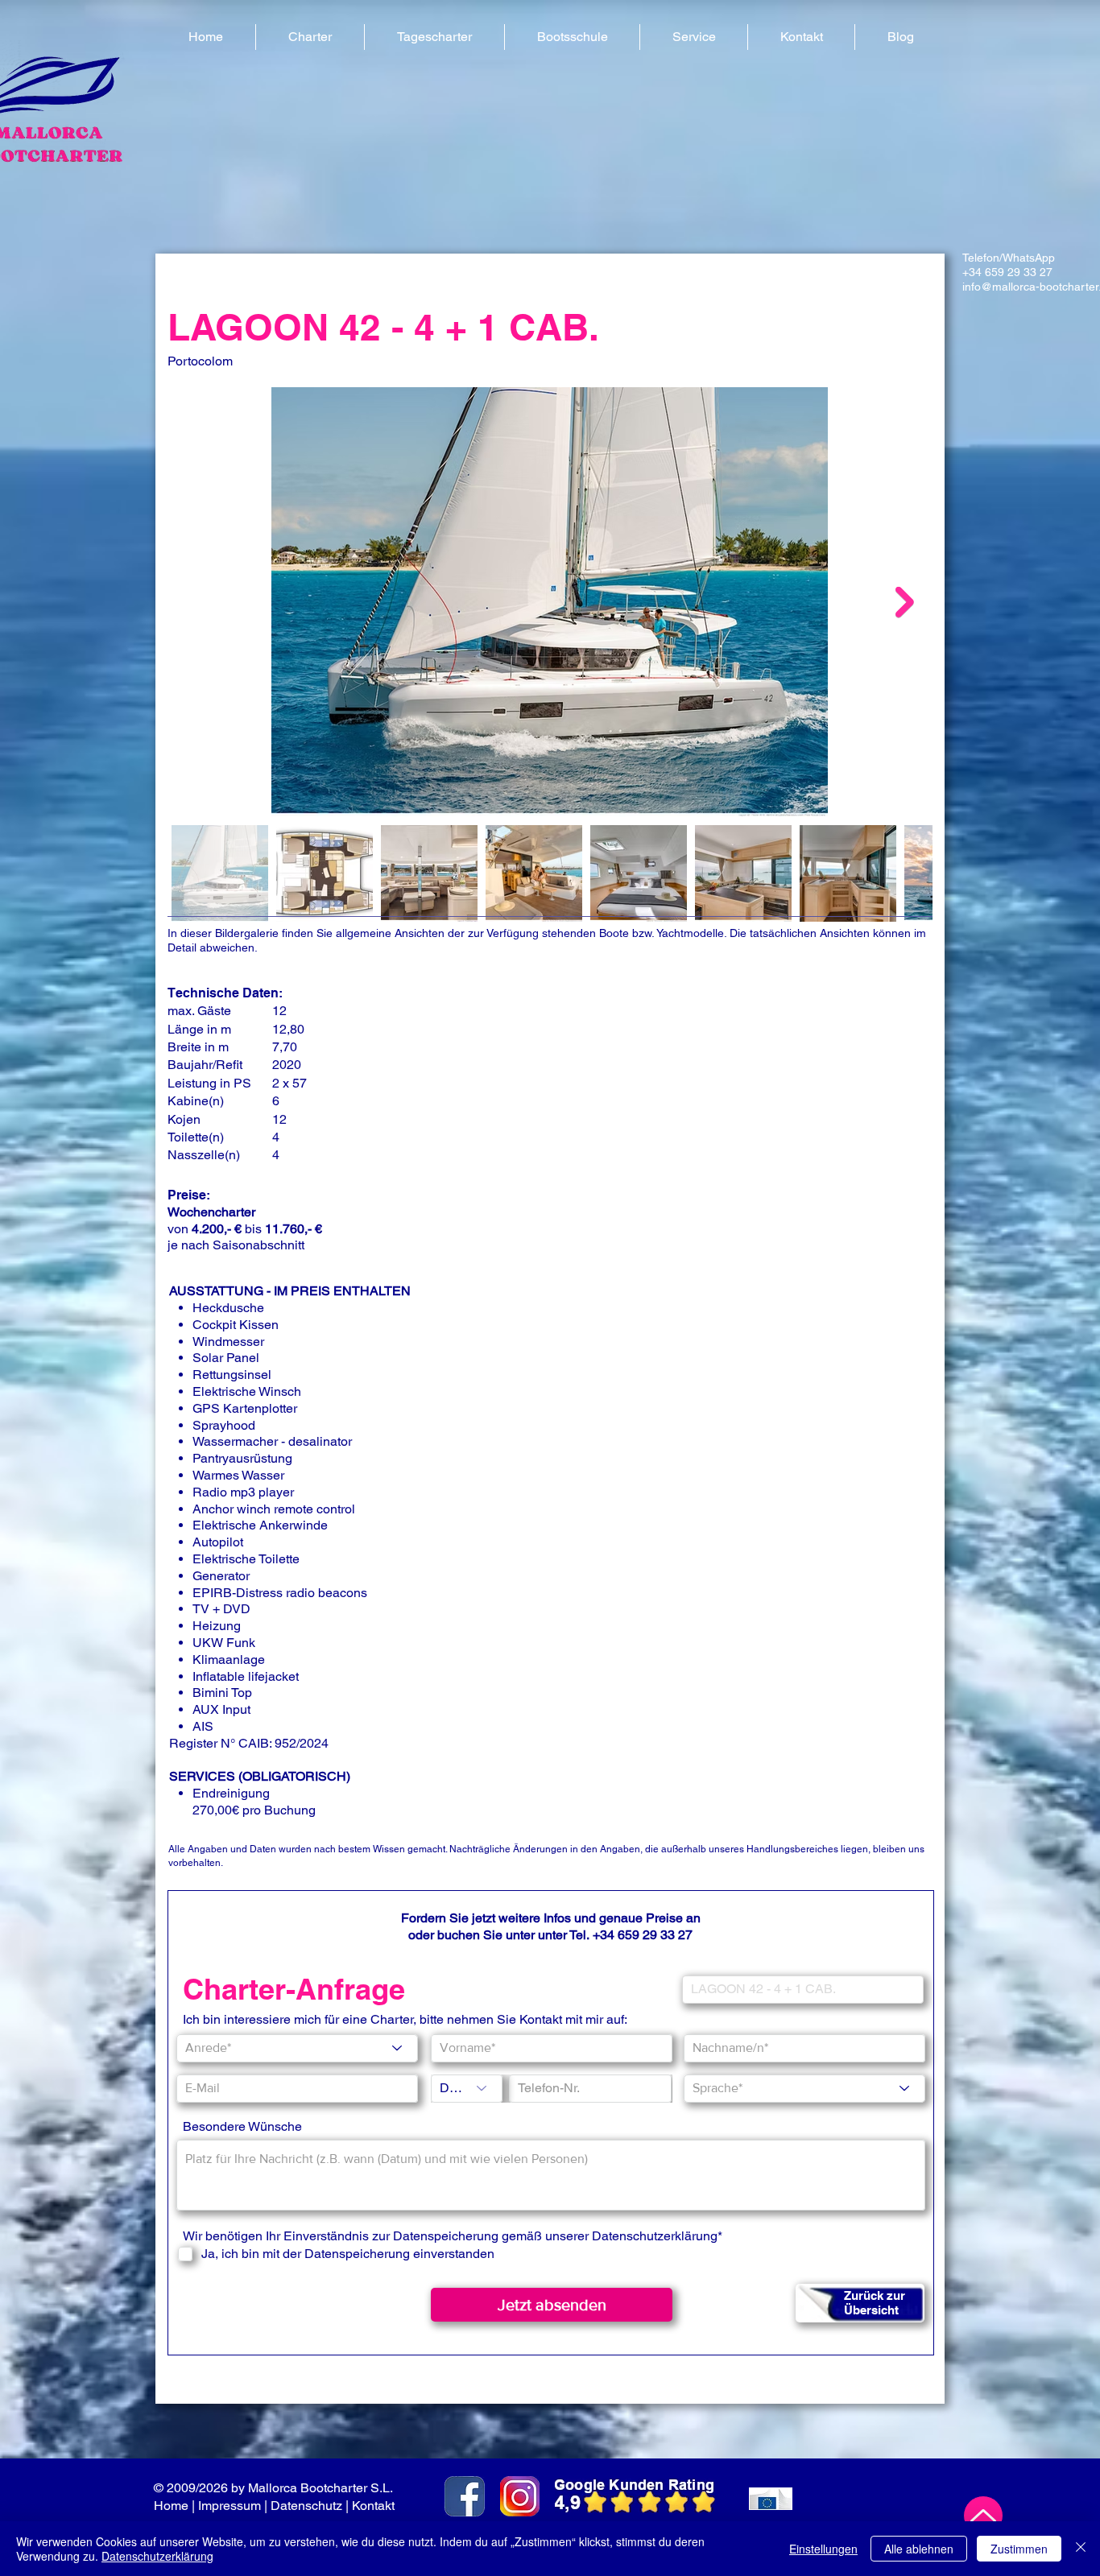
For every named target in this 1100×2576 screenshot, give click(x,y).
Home (171, 2506)
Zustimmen (1019, 2549)
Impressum (230, 2506)
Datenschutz (306, 2506)
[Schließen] (1081, 2549)
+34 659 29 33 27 (643, 1935)
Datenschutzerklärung (655, 2236)
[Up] (983, 2516)
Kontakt (375, 2506)
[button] (310, 37)
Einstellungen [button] (823, 2549)
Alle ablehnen (919, 2549)
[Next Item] (905, 602)
